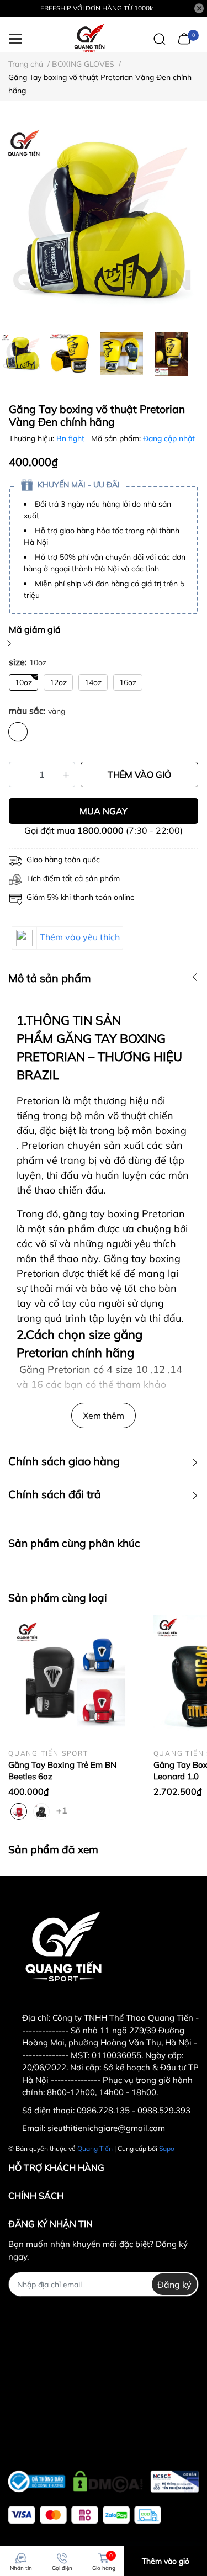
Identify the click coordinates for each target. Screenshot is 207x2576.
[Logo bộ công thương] (104, 2479)
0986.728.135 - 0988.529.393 (134, 2110)
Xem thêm (104, 1416)
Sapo (167, 2148)
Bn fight (71, 438)
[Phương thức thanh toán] (85, 2515)
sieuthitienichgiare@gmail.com (106, 2128)
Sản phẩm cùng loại (58, 1598)
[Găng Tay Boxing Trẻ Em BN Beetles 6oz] (73, 1680)
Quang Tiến (95, 2148)
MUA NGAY (104, 811)
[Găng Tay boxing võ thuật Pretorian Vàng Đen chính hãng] (104, 222)
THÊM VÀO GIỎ (139, 775)
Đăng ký (174, 2285)
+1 (63, 1810)
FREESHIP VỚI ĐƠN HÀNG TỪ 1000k (97, 8)
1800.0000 (100, 830)
